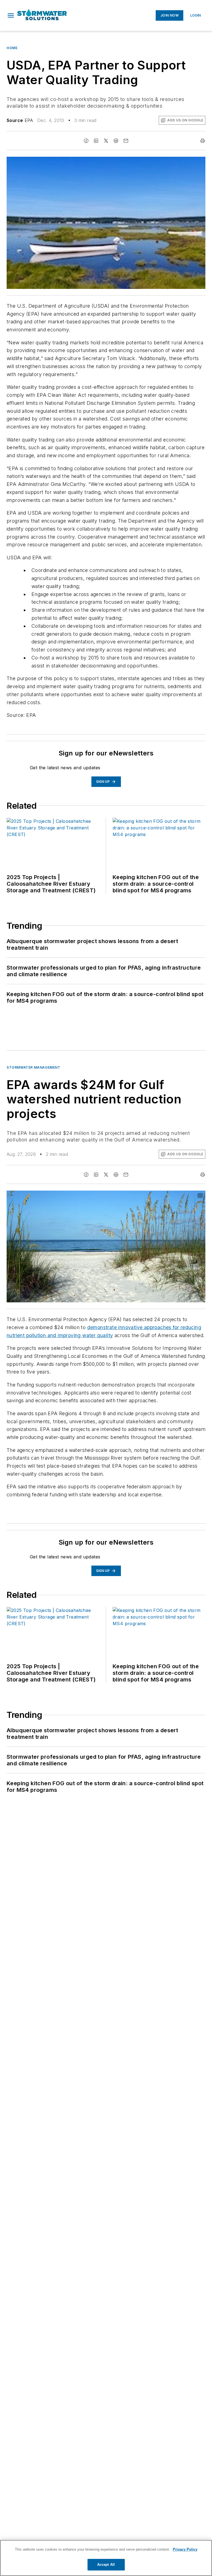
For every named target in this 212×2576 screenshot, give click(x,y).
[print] (203, 141)
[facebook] (86, 141)
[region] (106, 2558)
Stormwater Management (34, 1067)
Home (12, 48)
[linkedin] (96, 141)
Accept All (106, 2565)
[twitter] (106, 141)
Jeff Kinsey (158, 1196)
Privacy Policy (185, 2549)
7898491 (136, 1196)
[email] (126, 141)
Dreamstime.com (183, 1196)
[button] (11, 15)
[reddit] (116, 141)
